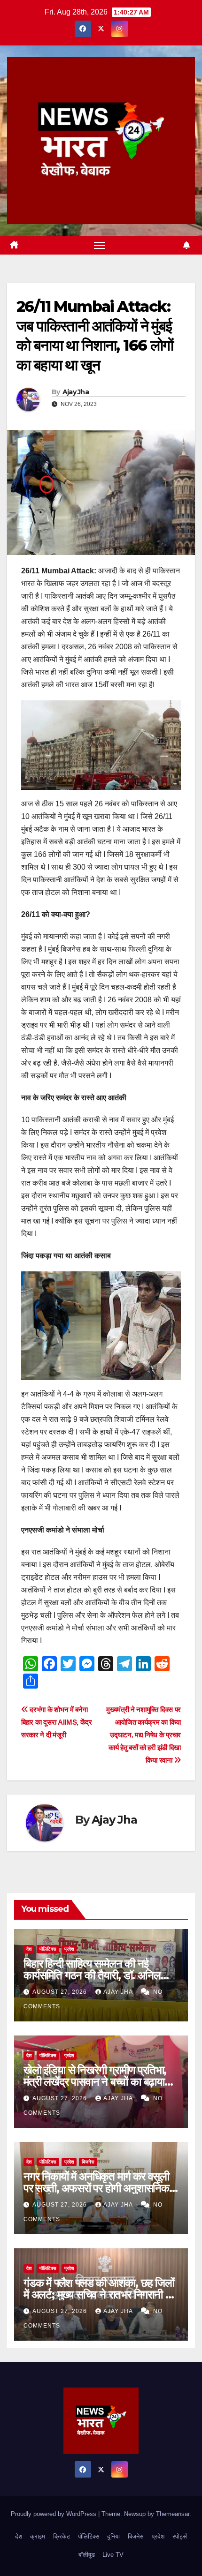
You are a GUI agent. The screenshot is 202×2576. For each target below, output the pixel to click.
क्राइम (38, 2536)
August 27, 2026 (61, 1992)
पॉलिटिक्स (48, 1949)
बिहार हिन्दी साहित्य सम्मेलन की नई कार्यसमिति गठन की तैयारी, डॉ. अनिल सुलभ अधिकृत (92, 1975)
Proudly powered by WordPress (54, 2514)
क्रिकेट (62, 2536)
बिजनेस (88, 2162)
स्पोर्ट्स (180, 2536)
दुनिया (113, 2536)
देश (29, 1949)
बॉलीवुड (87, 2555)
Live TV (113, 2555)
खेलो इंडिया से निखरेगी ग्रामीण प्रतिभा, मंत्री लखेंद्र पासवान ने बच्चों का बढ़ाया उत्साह (95, 2082)
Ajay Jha (76, 392)
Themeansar (173, 2514)
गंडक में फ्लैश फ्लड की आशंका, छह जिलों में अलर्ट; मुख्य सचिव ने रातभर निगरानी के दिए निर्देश (99, 2294)
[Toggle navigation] (100, 245)
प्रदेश (69, 1949)
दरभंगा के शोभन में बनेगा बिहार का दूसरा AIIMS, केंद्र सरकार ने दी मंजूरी (57, 1722)
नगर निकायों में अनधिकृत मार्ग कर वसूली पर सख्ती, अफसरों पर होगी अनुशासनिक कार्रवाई (96, 2188)
